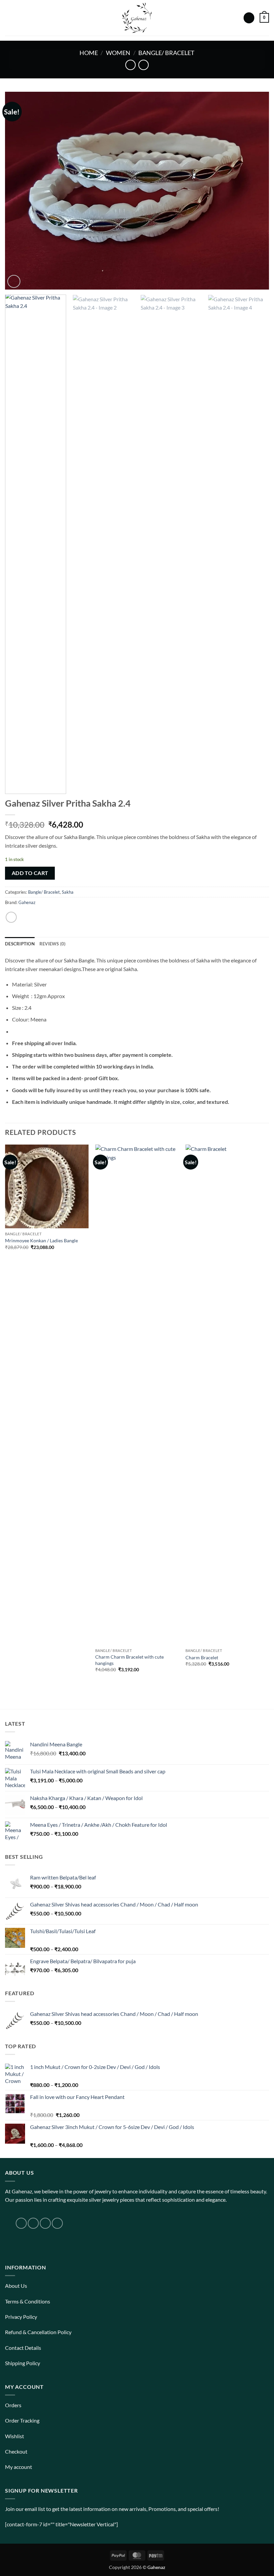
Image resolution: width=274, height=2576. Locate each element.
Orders (13, 2405)
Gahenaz (27, 902)
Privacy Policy (21, 2317)
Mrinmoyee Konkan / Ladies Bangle (41, 1240)
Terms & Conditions (28, 2301)
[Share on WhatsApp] (11, 917)
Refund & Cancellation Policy (38, 2332)
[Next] (255, 191)
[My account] (249, 18)
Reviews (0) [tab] (53, 944)
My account (19, 2467)
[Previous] (19, 191)
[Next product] (130, 65)
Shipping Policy (23, 2363)
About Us (16, 2286)
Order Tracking (22, 2420)
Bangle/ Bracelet (166, 53)
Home (89, 53)
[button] (9, 18)
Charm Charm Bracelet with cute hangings (129, 1660)
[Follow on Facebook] (21, 2223)
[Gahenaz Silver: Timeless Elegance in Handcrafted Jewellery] (137, 18)
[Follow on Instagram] (33, 2223)
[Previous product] (144, 65)
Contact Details (23, 2348)
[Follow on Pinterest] (57, 2223)
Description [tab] (20, 944)
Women (118, 53)
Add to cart (30, 873)
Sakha (68, 892)
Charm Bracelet (202, 1657)
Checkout (16, 2451)
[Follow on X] (45, 2223)
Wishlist (15, 2436)
